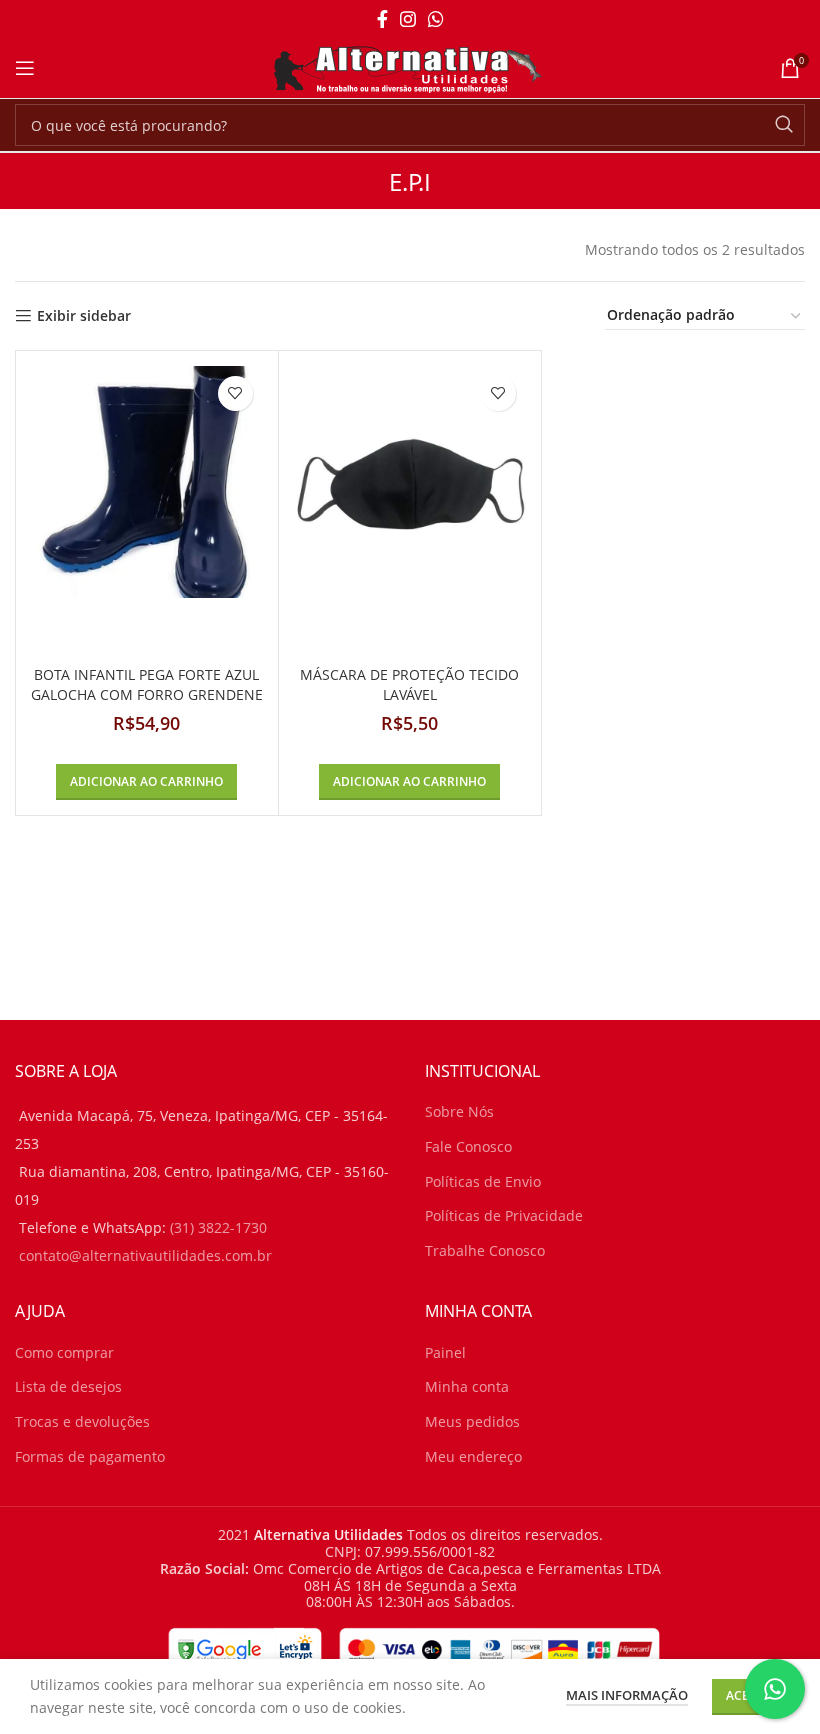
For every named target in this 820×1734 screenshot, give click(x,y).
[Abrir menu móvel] (25, 68)
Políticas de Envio (483, 1181)
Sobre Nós (459, 1111)
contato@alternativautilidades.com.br (145, 1255)
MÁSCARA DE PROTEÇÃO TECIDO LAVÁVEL (409, 684)
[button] (146, 782)
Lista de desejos (68, 1386)
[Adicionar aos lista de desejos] (235, 393)
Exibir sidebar (84, 316)
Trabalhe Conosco (485, 1250)
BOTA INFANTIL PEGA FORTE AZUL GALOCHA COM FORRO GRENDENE (147, 684)
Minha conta (467, 1386)
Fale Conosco (468, 1146)
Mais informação (627, 1695)
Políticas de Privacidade (504, 1215)
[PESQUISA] (784, 125)
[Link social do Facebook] (382, 19)
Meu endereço (473, 1456)
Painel (445, 1352)
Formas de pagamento (90, 1456)
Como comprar (64, 1352)
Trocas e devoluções (82, 1421)
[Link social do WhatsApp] (436, 19)
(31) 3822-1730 (218, 1227)
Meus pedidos (472, 1421)
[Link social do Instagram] (408, 19)
